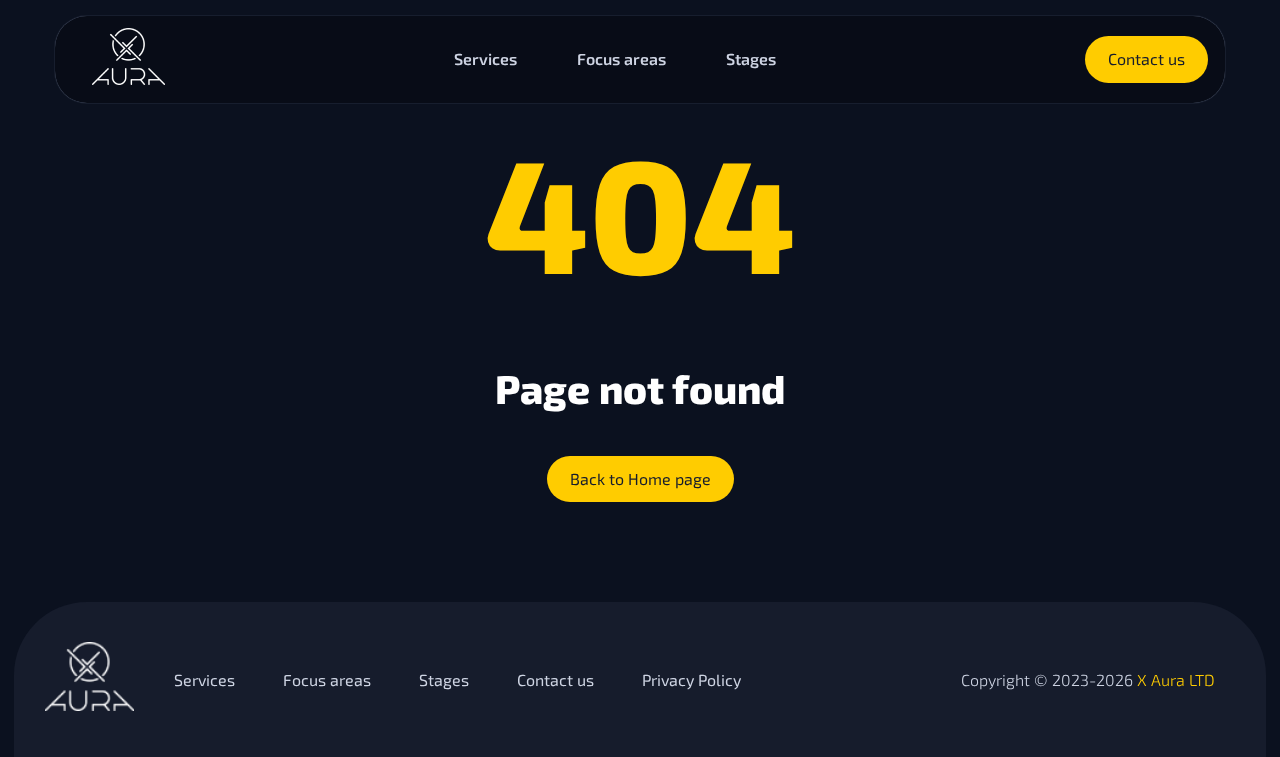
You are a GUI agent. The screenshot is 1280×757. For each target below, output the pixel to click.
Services (485, 58)
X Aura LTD (1176, 679)
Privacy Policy (691, 679)
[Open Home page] (128, 78)
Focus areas (621, 58)
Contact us (555, 679)
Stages (751, 58)
